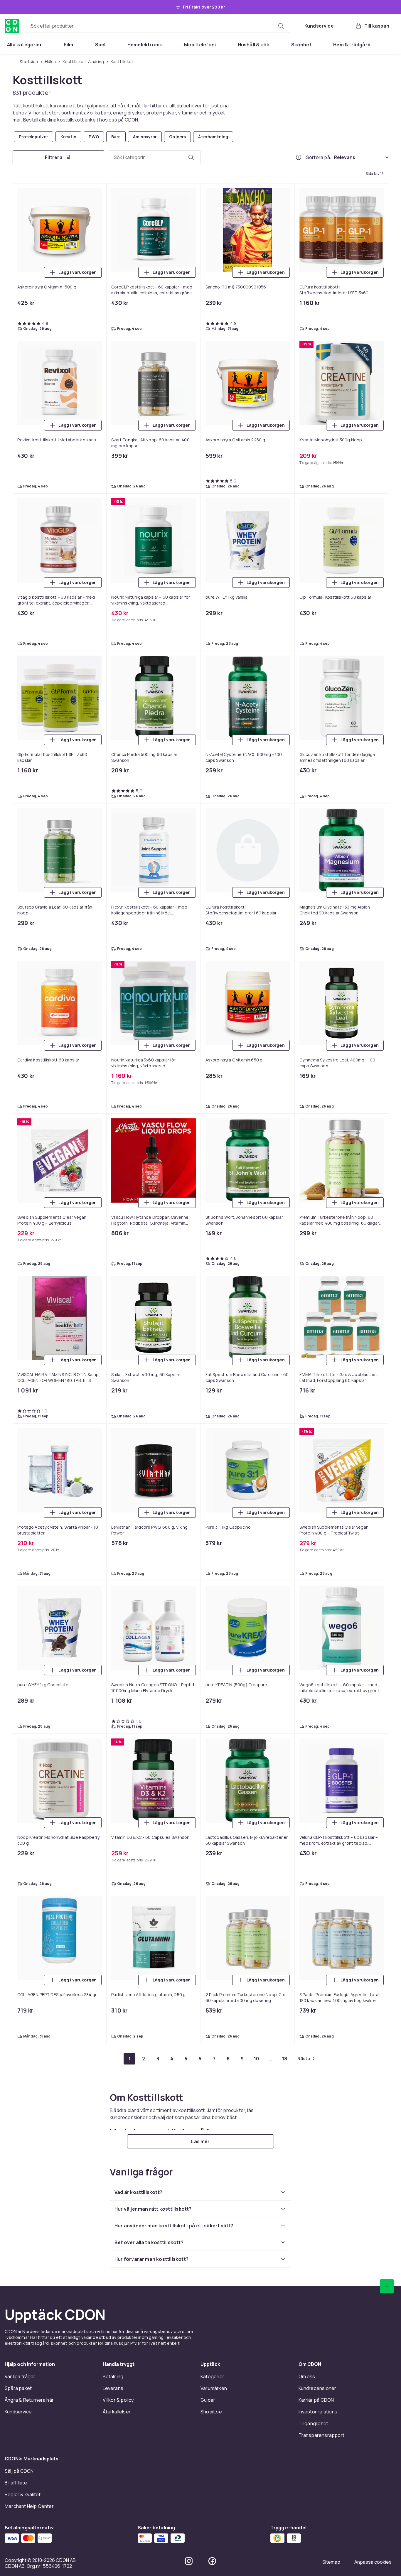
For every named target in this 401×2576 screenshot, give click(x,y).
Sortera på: (319, 157)
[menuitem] (25, 45)
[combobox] (158, 26)
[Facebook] (212, 2561)
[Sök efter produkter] (281, 26)
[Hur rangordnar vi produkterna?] (299, 157)
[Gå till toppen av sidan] (387, 2286)
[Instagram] (189, 2561)
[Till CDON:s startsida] (12, 26)
